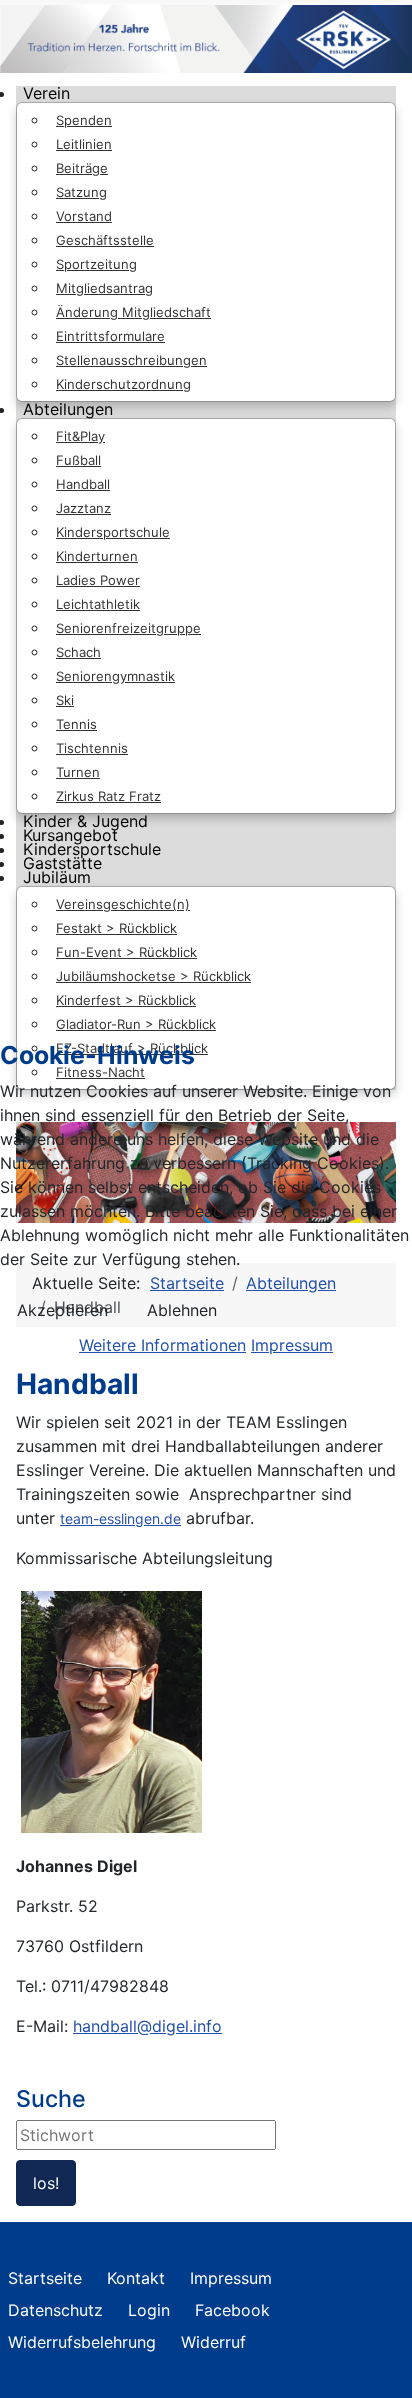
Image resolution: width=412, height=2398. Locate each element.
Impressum (292, 1345)
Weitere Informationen (162, 1345)
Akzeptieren (62, 1310)
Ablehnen (182, 1310)
